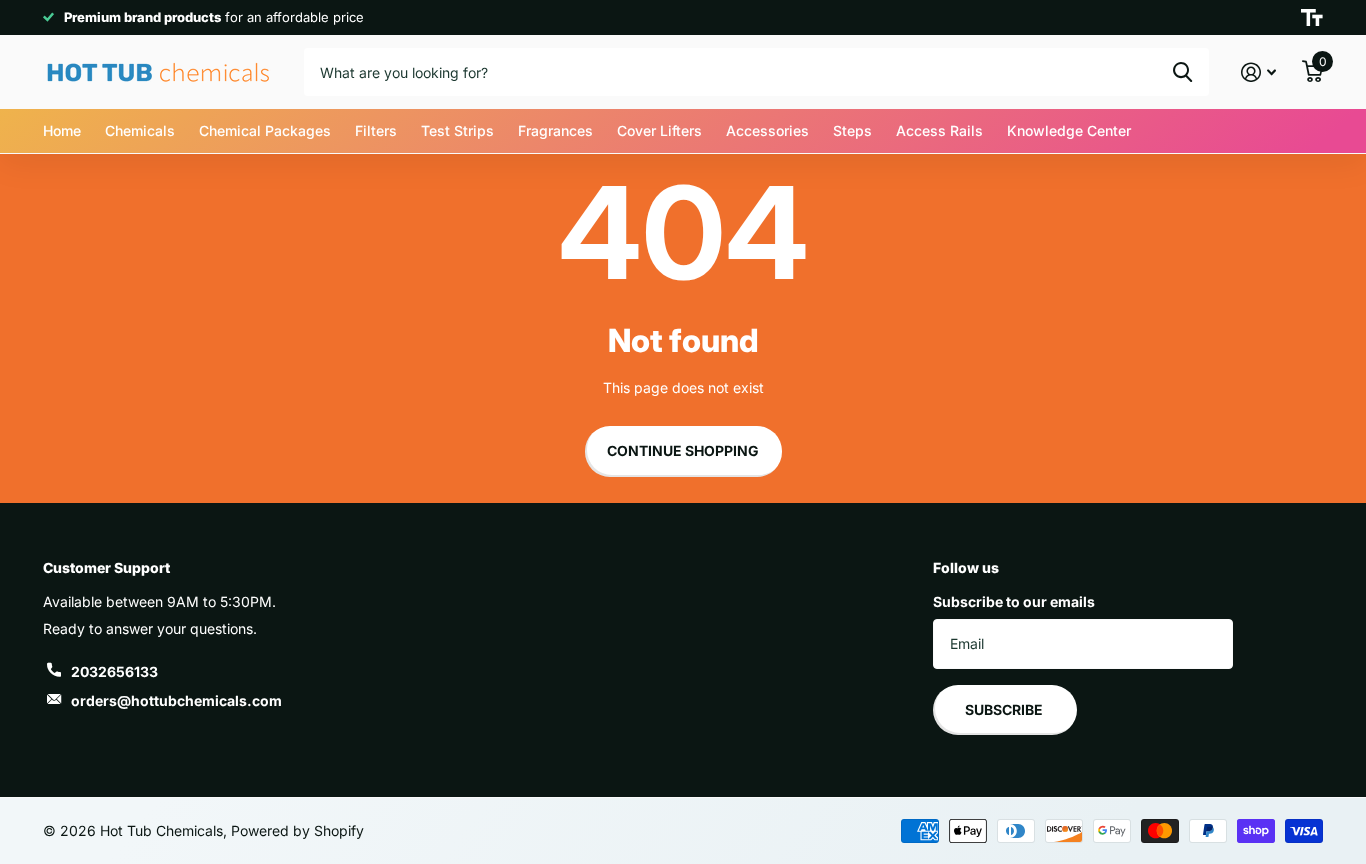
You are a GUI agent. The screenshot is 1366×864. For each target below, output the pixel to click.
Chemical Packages (265, 130)
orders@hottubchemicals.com (176, 700)
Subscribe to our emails (1014, 601)
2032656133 (114, 671)
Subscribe (1005, 709)
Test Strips (457, 130)
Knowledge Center (1069, 130)
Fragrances (555, 130)
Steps (852, 130)
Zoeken (1182, 72)
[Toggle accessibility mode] (1312, 18)
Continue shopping (683, 450)
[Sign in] (1258, 72)
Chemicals (140, 130)
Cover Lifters (659, 130)
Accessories (767, 130)
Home (62, 130)
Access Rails (939, 130)
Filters (376, 130)
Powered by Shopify (297, 830)
